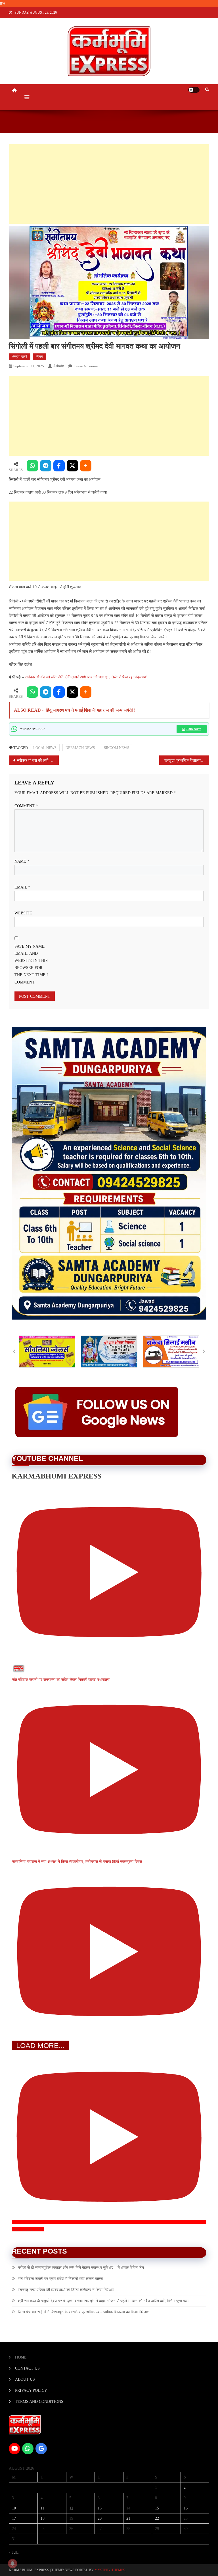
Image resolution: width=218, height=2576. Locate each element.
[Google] (41, 2449)
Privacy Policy (31, 2390)
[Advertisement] (109, 184)
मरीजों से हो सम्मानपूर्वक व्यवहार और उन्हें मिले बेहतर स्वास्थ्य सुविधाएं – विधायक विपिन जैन (81, 2268)
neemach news (80, 748)
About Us (25, 2379)
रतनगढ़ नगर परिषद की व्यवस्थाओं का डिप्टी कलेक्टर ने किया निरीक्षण (66, 2290)
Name (22, 861)
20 (100, 2518)
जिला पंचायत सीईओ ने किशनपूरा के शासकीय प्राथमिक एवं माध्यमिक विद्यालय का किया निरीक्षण (84, 2312)
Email (22, 887)
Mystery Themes (110, 2570)
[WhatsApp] (32, 466)
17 (14, 2518)
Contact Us (27, 2368)
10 (14, 2508)
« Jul (14, 2552)
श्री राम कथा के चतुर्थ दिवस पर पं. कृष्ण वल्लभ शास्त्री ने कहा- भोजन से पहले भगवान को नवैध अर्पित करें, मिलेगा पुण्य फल (103, 2301)
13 (100, 2508)
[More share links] (86, 466)
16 (186, 2508)
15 (157, 2508)
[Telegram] (46, 466)
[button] (14, 1351)
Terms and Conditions (39, 2402)
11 (42, 2508)
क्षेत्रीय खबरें (20, 357)
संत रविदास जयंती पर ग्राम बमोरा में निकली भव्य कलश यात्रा (60, 2279)
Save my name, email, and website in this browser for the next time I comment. (31, 964)
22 (157, 2518)
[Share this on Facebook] (59, 466)
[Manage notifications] (12, 2563)
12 (71, 2508)
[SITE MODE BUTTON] (194, 90)
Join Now (194, 729)
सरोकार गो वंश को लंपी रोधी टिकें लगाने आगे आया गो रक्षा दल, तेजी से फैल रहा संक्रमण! (86, 677)
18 (43, 2518)
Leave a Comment (88, 366)
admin (59, 366)
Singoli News (117, 748)
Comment (26, 806)
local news (45, 748)
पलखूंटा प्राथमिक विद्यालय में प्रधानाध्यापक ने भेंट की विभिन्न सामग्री (187, 760)
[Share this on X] (72, 466)
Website (23, 913)
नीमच (40, 357)
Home (21, 2357)
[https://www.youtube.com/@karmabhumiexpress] (14, 2449)
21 (128, 2518)
